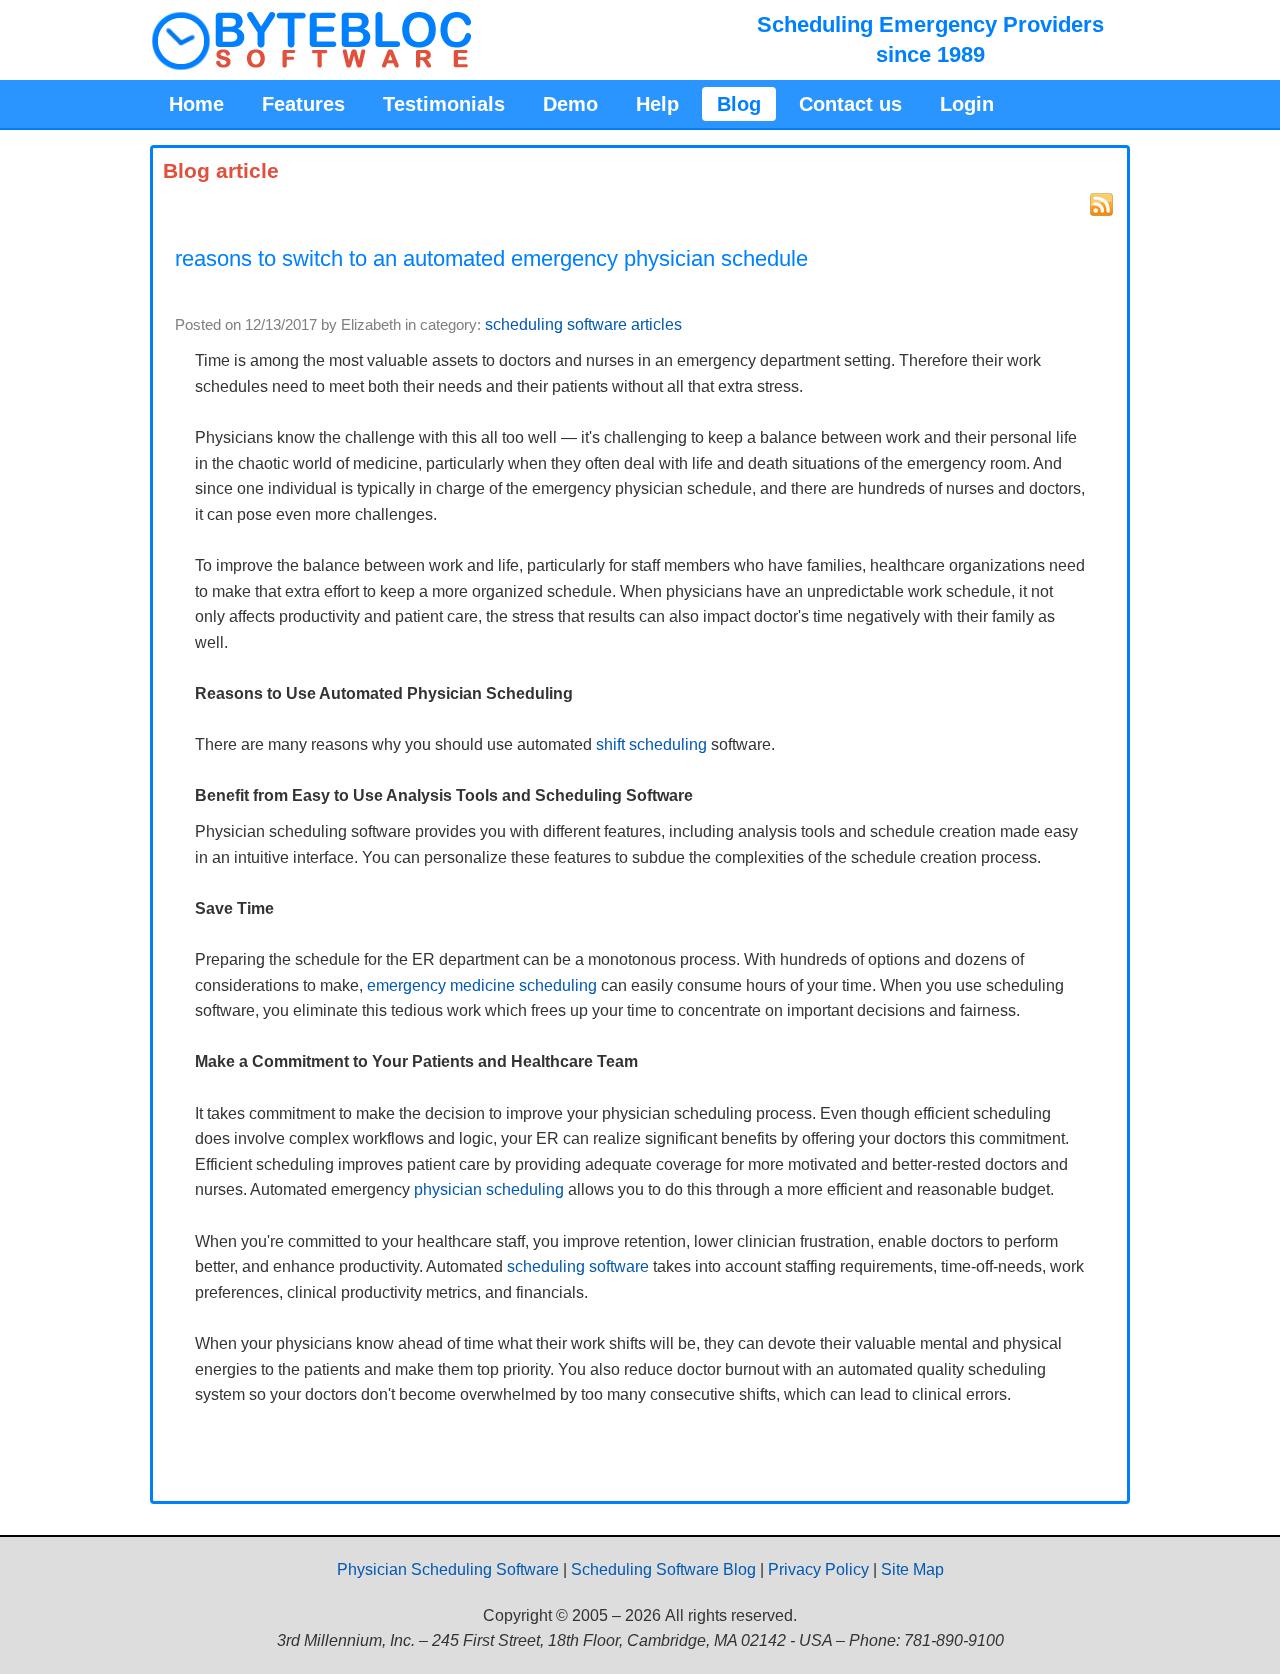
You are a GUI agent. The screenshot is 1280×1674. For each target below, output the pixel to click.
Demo (570, 104)
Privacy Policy (818, 1569)
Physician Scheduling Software (448, 1569)
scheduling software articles (583, 324)
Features (303, 104)
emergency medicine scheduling (482, 985)
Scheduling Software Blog (663, 1569)
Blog (739, 104)
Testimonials (444, 104)
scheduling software (578, 1266)
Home (196, 104)
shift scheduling (651, 744)
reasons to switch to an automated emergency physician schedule (491, 258)
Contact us (850, 104)
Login (967, 104)
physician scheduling (489, 1189)
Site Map (912, 1569)
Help (657, 104)
